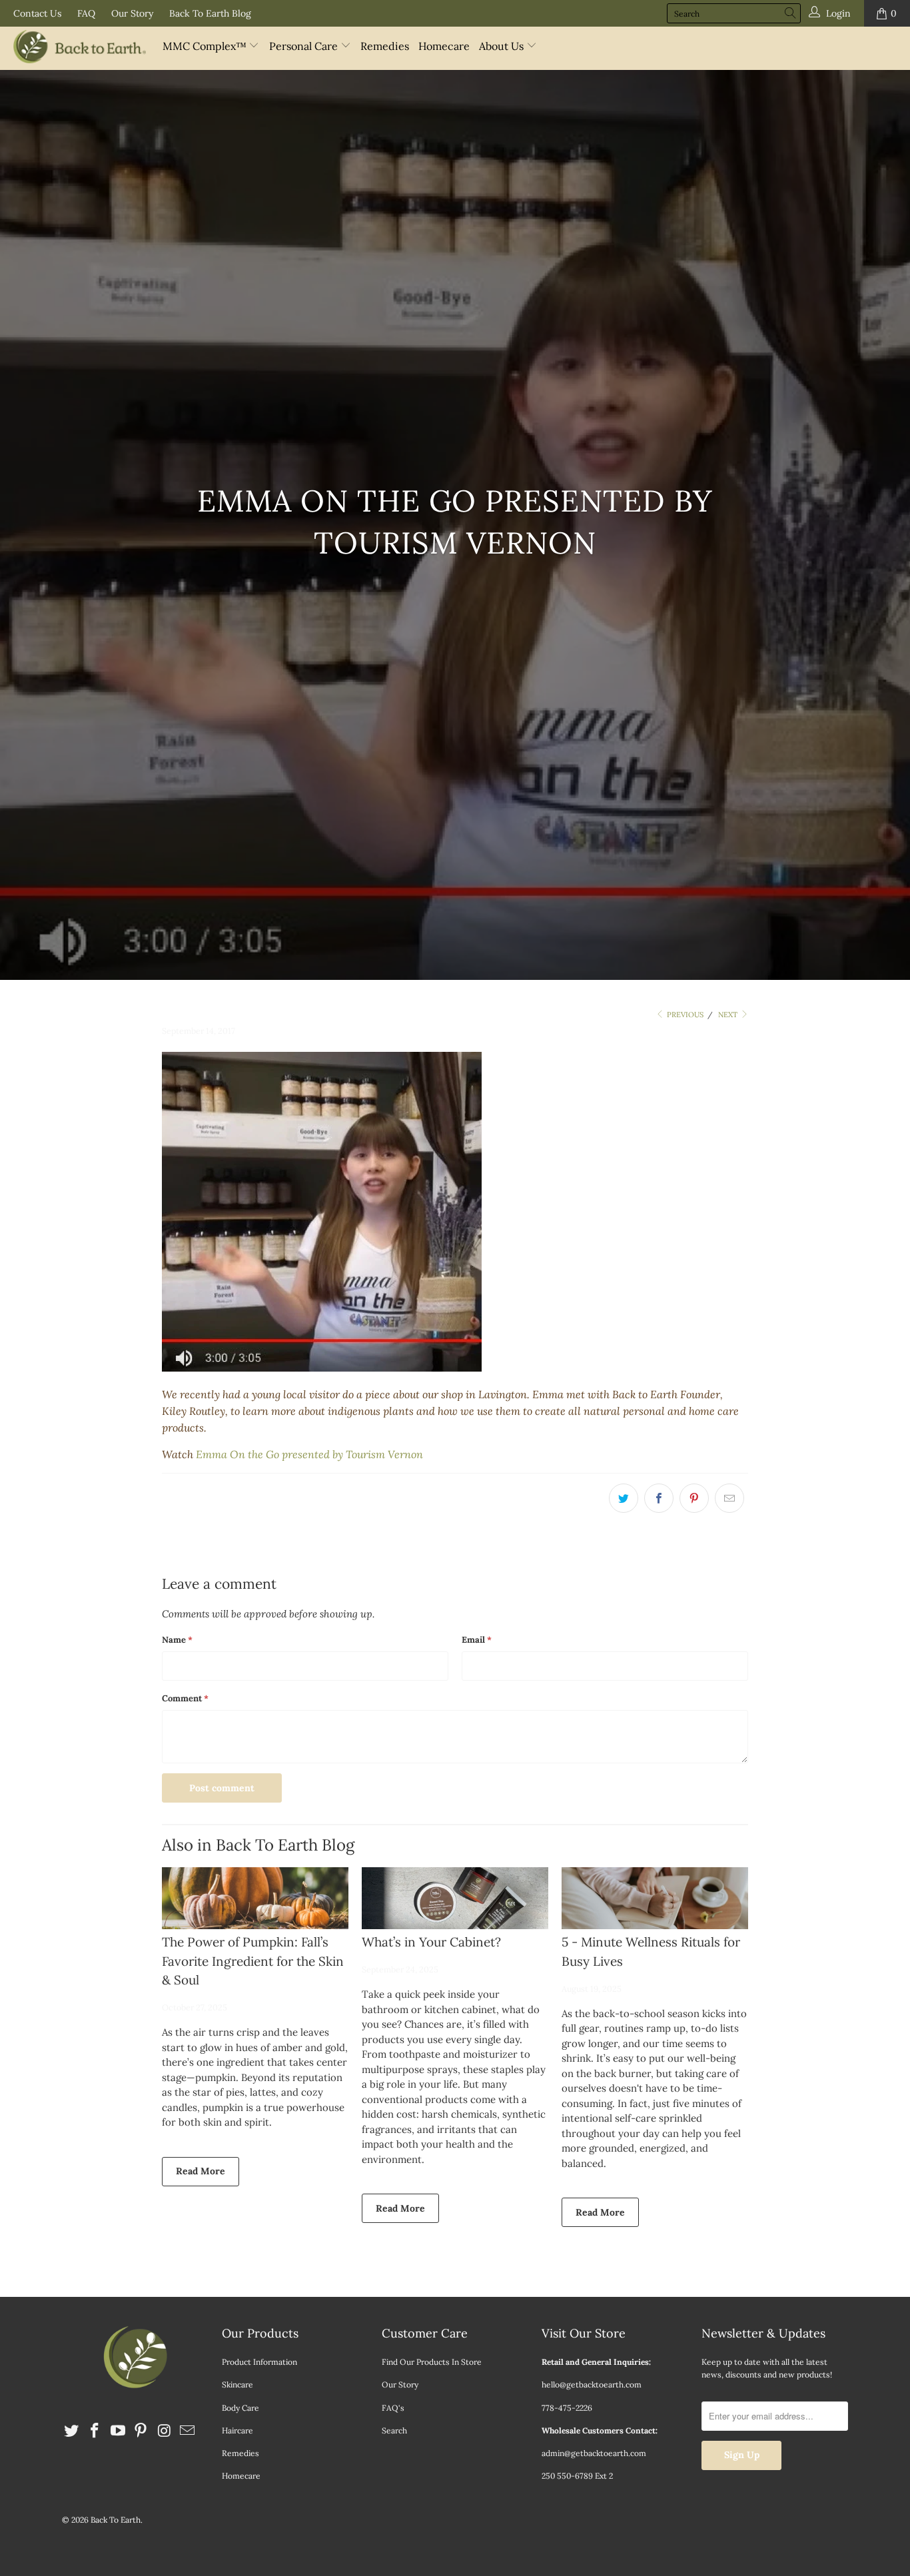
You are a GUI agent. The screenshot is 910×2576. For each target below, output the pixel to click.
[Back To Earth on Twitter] (72, 2431)
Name (177, 1640)
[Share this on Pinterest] (694, 1498)
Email (477, 1640)
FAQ (86, 13)
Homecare (444, 46)
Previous (684, 1015)
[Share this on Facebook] (659, 1498)
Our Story (132, 13)
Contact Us (37, 13)
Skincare (237, 2384)
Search (394, 2430)
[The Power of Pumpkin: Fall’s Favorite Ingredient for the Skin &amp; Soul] (255, 1898)
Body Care (240, 2408)
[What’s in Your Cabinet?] (455, 1898)
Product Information (259, 2362)
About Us (503, 46)
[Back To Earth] (80, 48)
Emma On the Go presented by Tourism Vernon (309, 1454)
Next (729, 1015)
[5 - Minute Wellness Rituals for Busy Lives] (655, 1898)
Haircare (237, 2430)
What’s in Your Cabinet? (431, 1942)
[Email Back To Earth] (187, 2431)
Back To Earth (116, 2520)
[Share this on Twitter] (624, 1498)
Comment (185, 1698)
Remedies (385, 46)
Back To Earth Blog (210, 13)
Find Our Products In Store (432, 2362)
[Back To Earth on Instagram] (165, 2431)
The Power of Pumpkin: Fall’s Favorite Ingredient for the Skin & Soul (253, 1961)
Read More (201, 2171)
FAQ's (393, 2408)
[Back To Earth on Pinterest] (141, 2431)
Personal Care (305, 46)
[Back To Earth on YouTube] (118, 2431)
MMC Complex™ (206, 46)
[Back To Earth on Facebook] (95, 2431)
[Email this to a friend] (729, 1498)
